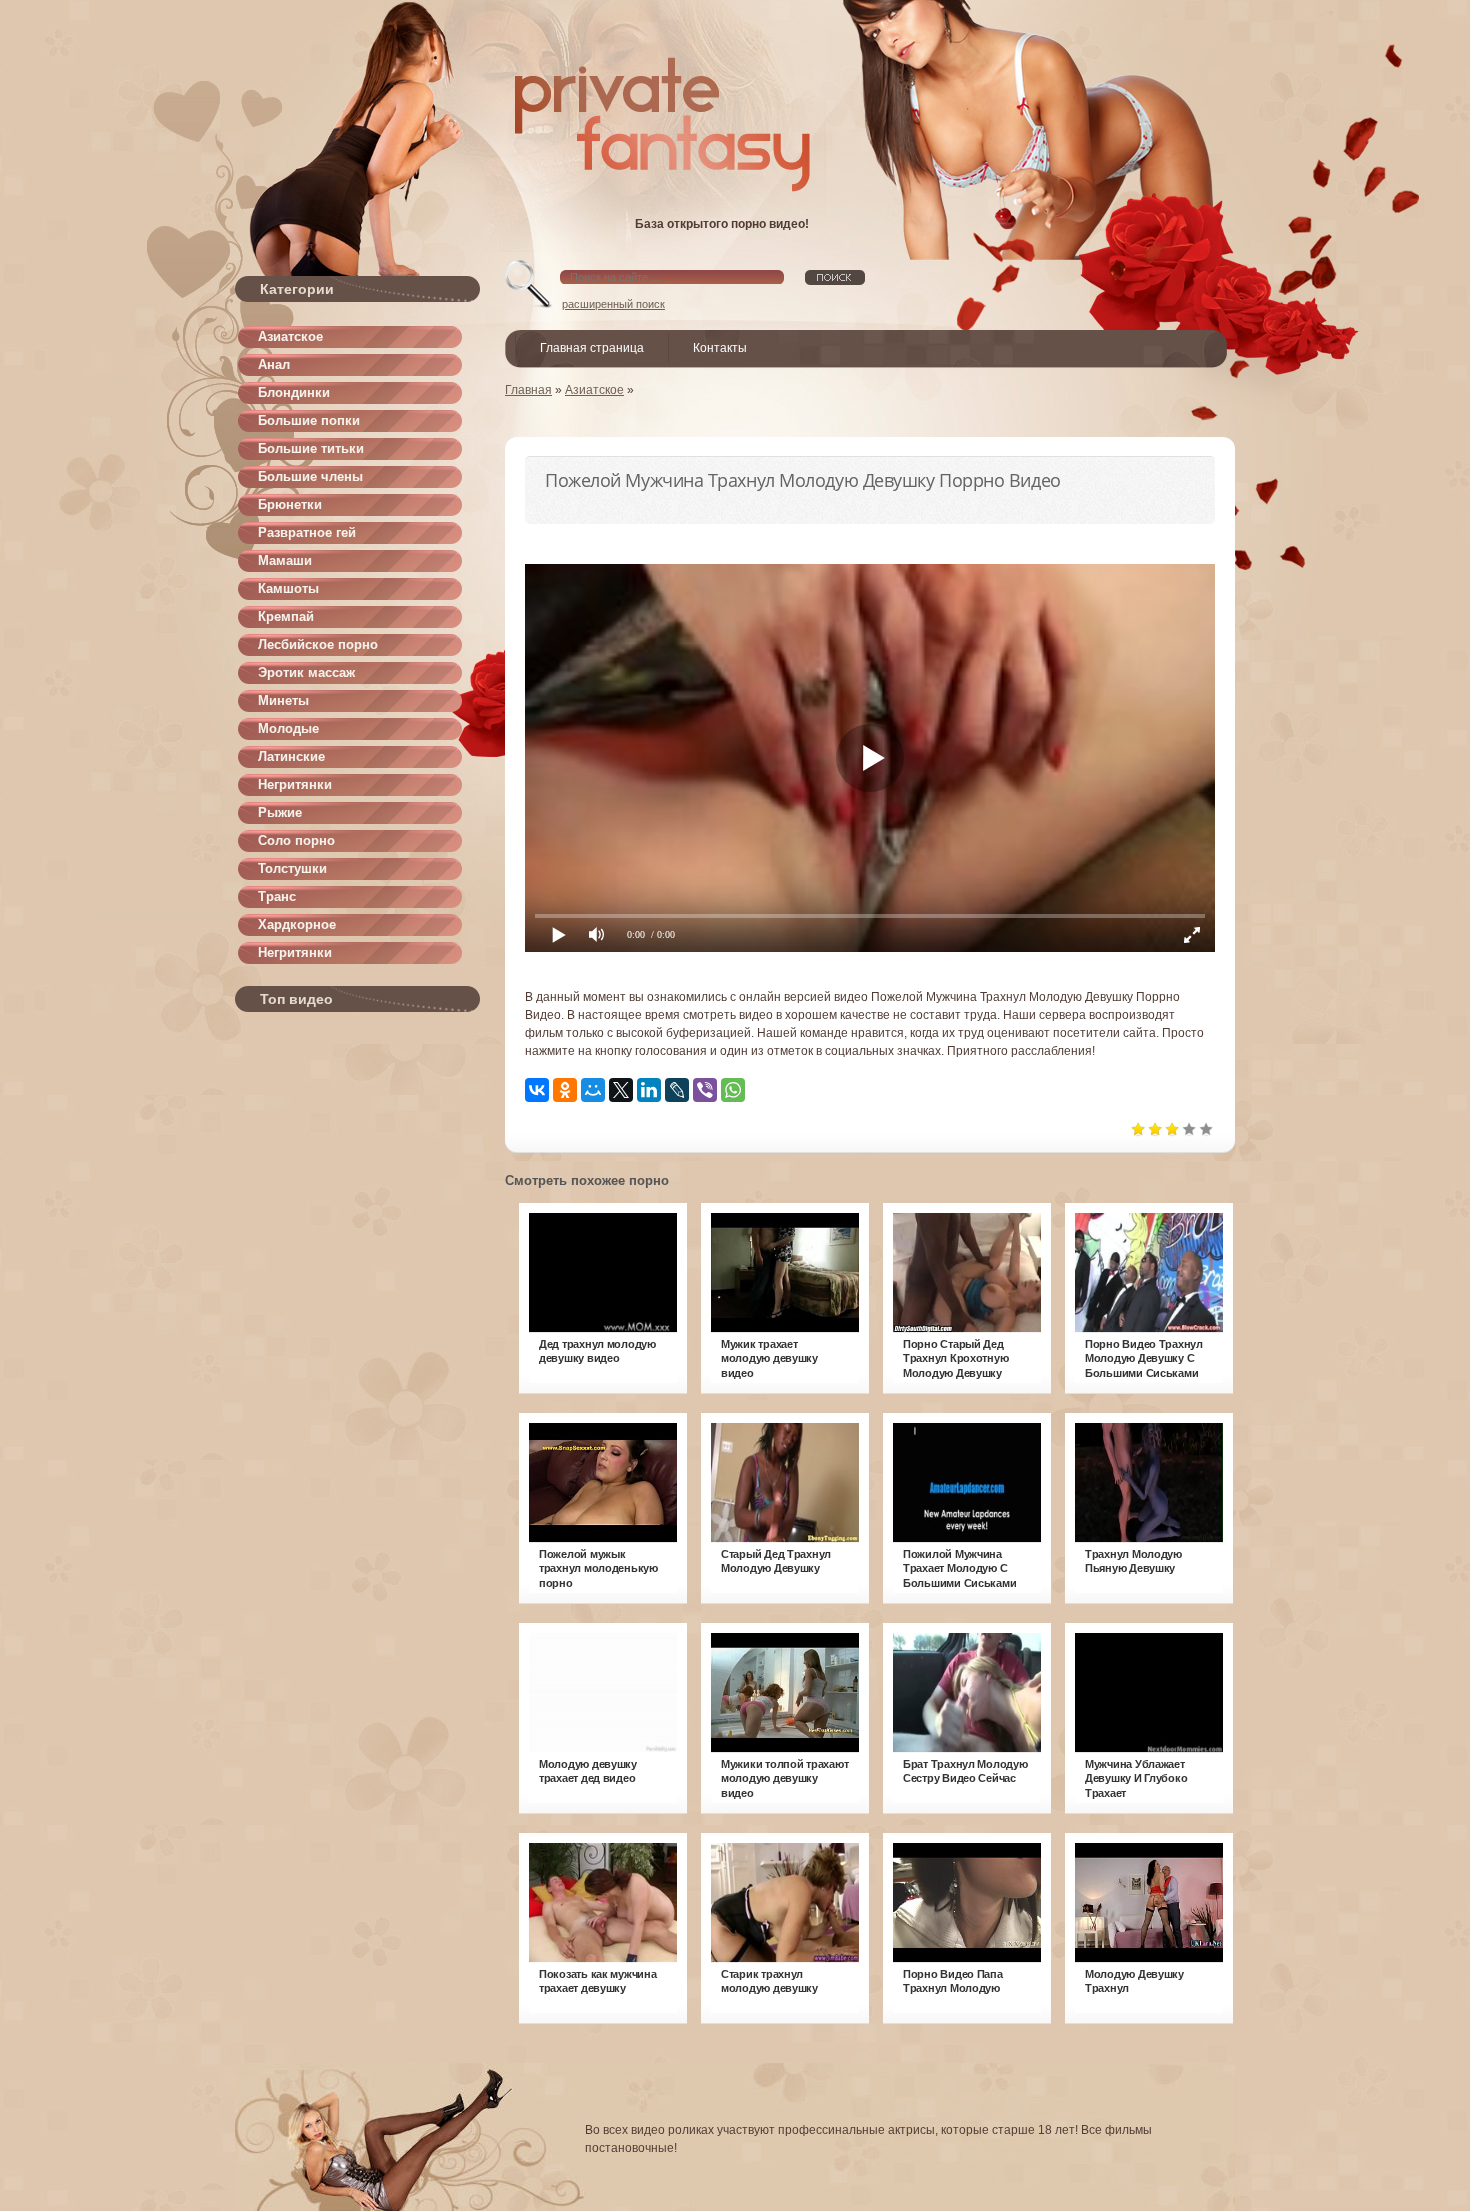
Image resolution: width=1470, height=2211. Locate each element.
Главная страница (592, 348)
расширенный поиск (613, 304)
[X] (621, 1090)
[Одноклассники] (565, 1090)
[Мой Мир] (593, 1090)
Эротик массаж (306, 672)
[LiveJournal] (677, 1090)
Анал (274, 364)
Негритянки (295, 784)
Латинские (291, 756)
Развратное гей (307, 532)
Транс (277, 896)
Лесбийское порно (318, 644)
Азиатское (290, 336)
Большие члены (310, 476)
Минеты (283, 700)
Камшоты (288, 588)
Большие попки (309, 420)
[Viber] (705, 1090)
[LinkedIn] (649, 1090)
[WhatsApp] (733, 1090)
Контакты (720, 348)
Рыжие (280, 812)
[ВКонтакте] (537, 1090)
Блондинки (294, 392)
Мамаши (285, 560)
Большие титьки (311, 448)
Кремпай (286, 616)
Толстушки (292, 868)
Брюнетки (290, 504)
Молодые (288, 728)
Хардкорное (297, 924)
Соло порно (296, 840)
